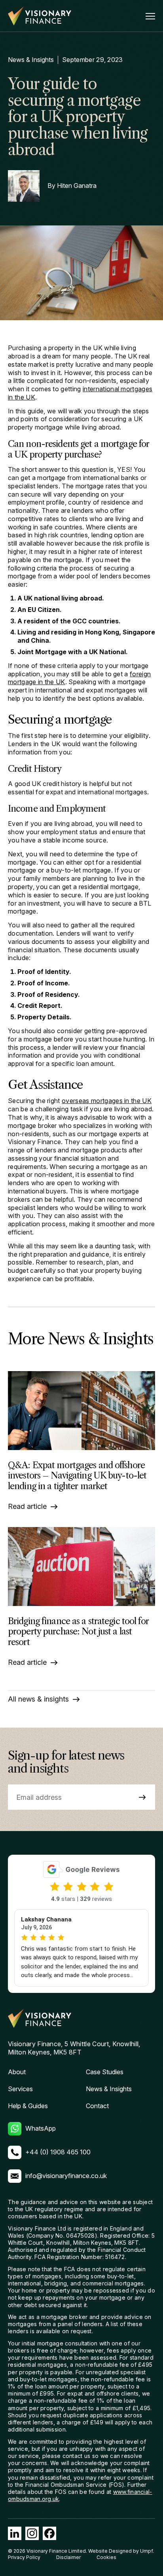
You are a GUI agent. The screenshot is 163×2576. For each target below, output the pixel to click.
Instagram (32, 2533)
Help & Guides (28, 2106)
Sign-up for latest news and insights (66, 1762)
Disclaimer (68, 2557)
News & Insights (31, 60)
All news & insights (38, 1699)
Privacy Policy (24, 2557)
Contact (97, 2106)
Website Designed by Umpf (120, 2551)
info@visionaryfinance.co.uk (66, 2176)
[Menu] (150, 16)
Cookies (106, 2557)
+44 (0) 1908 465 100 (58, 2152)
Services (20, 2089)
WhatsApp (41, 2128)
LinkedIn (15, 2533)
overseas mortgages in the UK (107, 1101)
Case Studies (105, 2072)
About (17, 2072)
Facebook (49, 2533)
